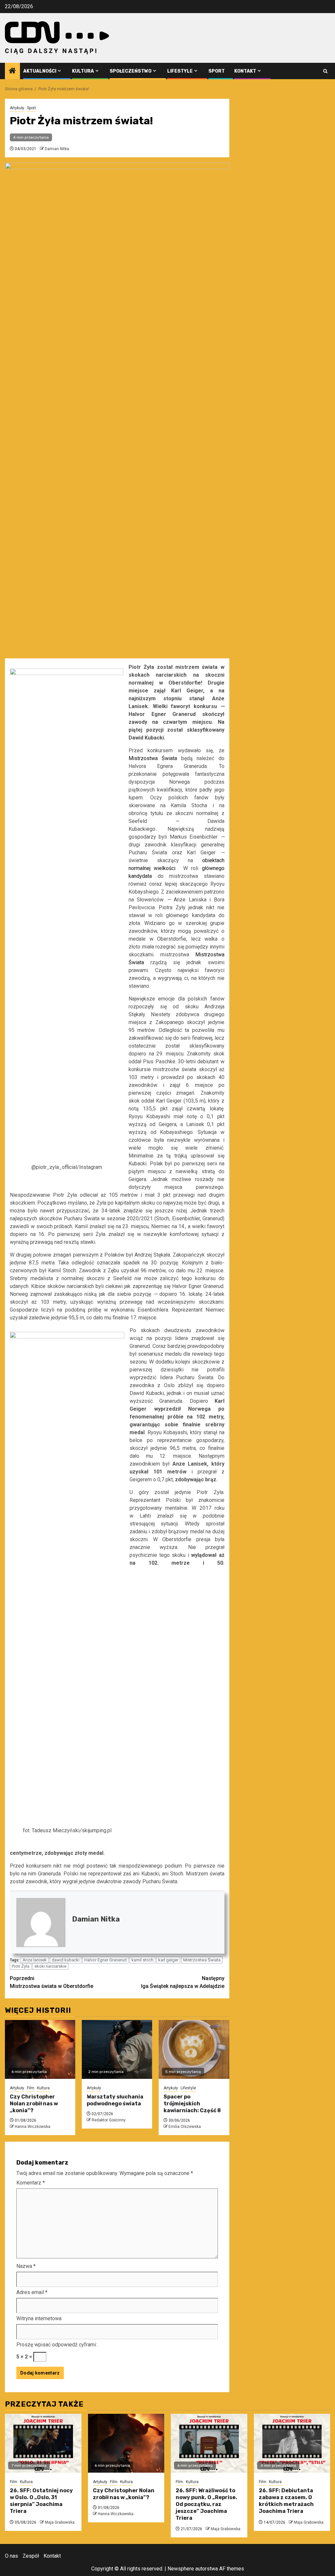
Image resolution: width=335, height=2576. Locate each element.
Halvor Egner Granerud (106, 1960)
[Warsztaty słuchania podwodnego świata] (117, 2049)
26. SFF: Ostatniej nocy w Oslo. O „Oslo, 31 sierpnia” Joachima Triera (41, 2501)
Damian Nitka (57, 149)
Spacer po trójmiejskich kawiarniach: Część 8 (192, 2104)
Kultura (83, 71)
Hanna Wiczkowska (33, 2127)
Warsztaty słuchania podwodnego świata (115, 2100)
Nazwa (26, 2266)
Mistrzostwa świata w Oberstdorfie (52, 1982)
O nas (11, 2556)
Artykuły (17, 108)
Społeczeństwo (131, 71)
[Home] (12, 71)
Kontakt (245, 71)
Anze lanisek (35, 1960)
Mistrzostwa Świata (202, 1960)
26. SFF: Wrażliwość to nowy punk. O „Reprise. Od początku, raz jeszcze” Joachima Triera (206, 2504)
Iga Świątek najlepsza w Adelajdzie (183, 1982)
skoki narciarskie (50, 1966)
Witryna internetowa (39, 2318)
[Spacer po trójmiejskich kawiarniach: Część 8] (194, 2049)
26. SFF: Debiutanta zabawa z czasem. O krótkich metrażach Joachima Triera (286, 2501)
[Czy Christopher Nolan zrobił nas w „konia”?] (40, 2049)
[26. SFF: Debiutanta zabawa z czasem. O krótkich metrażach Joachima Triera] (292, 2443)
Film (31, 2088)
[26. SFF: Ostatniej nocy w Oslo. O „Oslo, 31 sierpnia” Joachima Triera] (43, 2443)
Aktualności (40, 71)
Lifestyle (180, 71)
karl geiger (168, 1960)
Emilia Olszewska (185, 2127)
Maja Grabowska (60, 2522)
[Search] (325, 71)
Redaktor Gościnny (109, 2120)
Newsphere (181, 2569)
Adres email (32, 2292)
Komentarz (31, 2183)
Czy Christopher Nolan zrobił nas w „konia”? (34, 2104)
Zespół (31, 2556)
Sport (217, 71)
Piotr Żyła (21, 1966)
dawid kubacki (66, 1960)
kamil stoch (142, 1960)
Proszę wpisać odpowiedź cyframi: (57, 2345)
